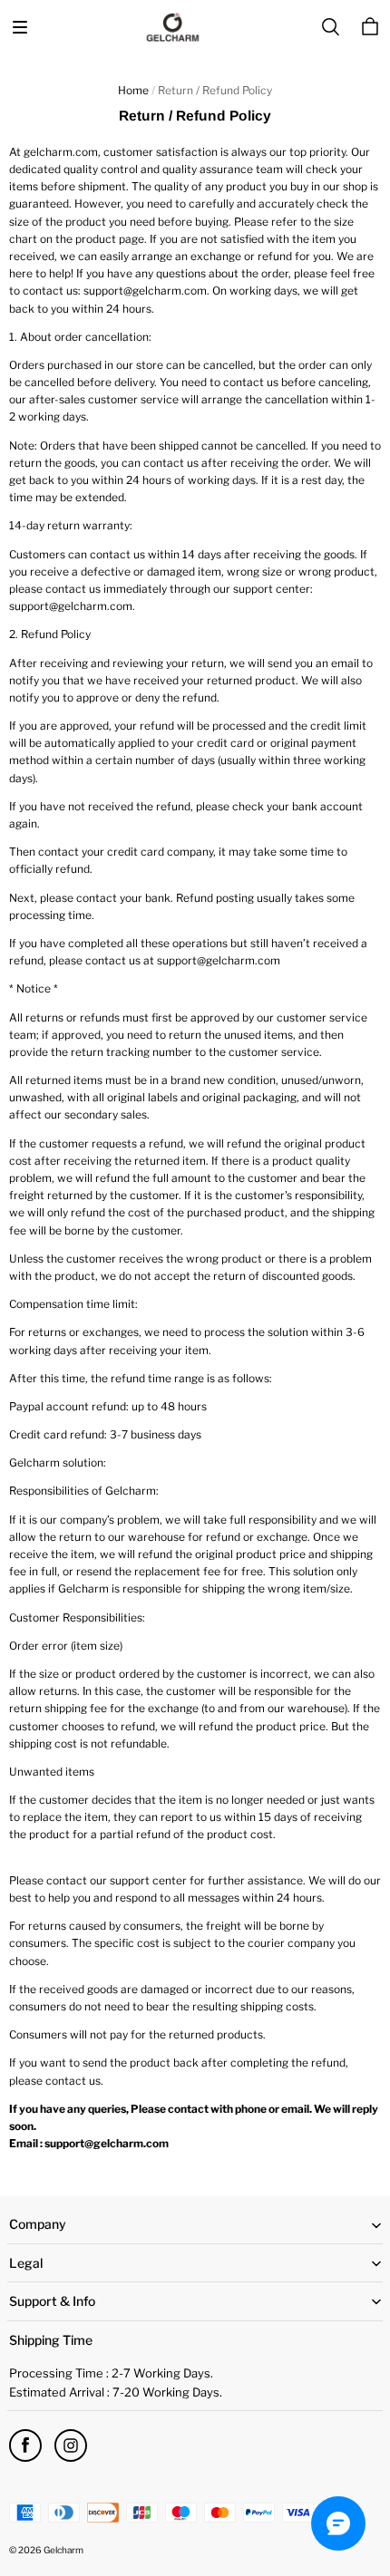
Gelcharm (63, 2550)
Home (133, 90)
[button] (20, 27)
